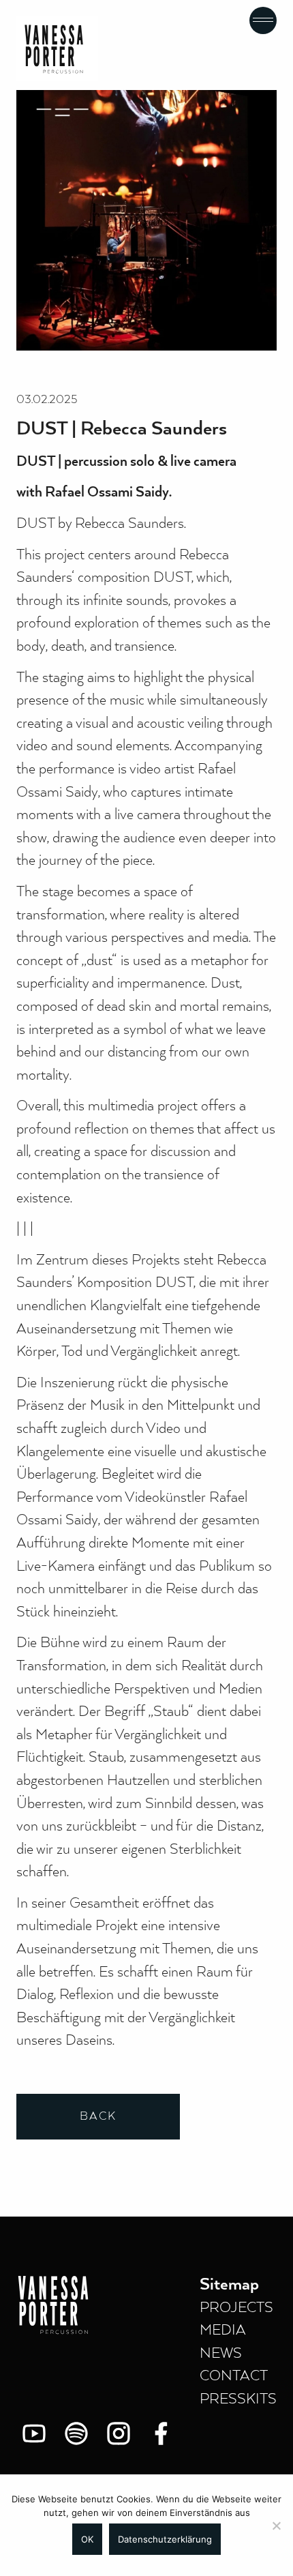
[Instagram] (119, 2433)
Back (98, 2117)
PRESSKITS (238, 2399)
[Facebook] (161, 2433)
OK (87, 2539)
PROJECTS (236, 2308)
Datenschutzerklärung (165, 2539)
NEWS (221, 2354)
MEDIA (223, 2330)
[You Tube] (34, 2433)
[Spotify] (76, 2433)
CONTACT (234, 2376)
